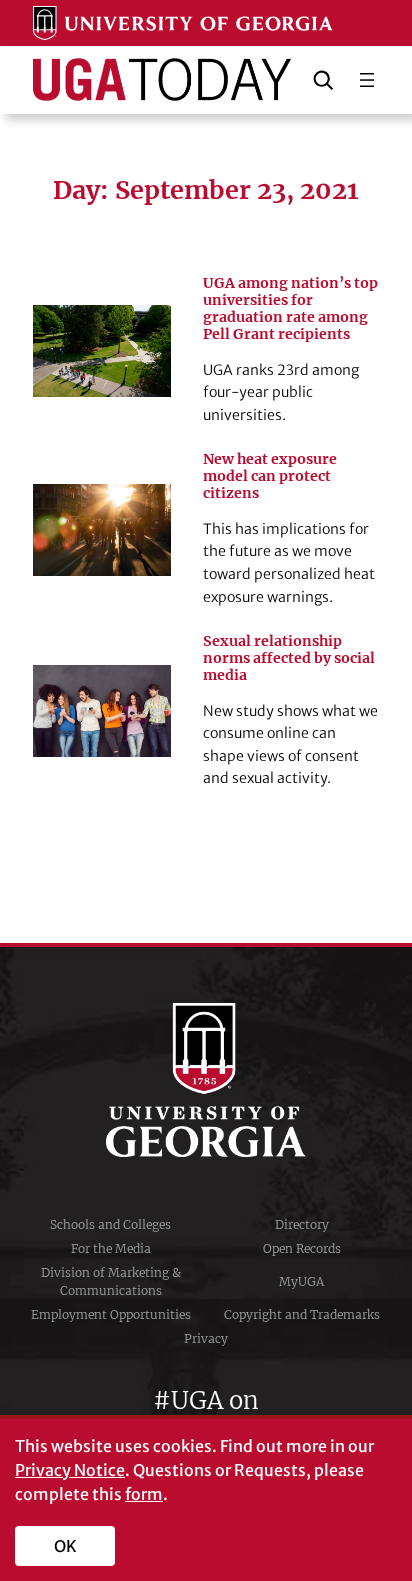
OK (65, 1546)
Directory (302, 1224)
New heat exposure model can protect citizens (270, 476)
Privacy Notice (70, 1470)
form (144, 1494)
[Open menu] (367, 80)
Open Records (302, 1248)
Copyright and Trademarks (302, 1314)
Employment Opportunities (111, 1314)
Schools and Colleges (110, 1224)
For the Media (111, 1248)
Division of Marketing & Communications (111, 1281)
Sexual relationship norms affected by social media (289, 658)
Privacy (206, 1338)
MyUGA (301, 1281)
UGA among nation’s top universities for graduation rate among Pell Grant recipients (290, 309)
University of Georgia (206, 1080)
